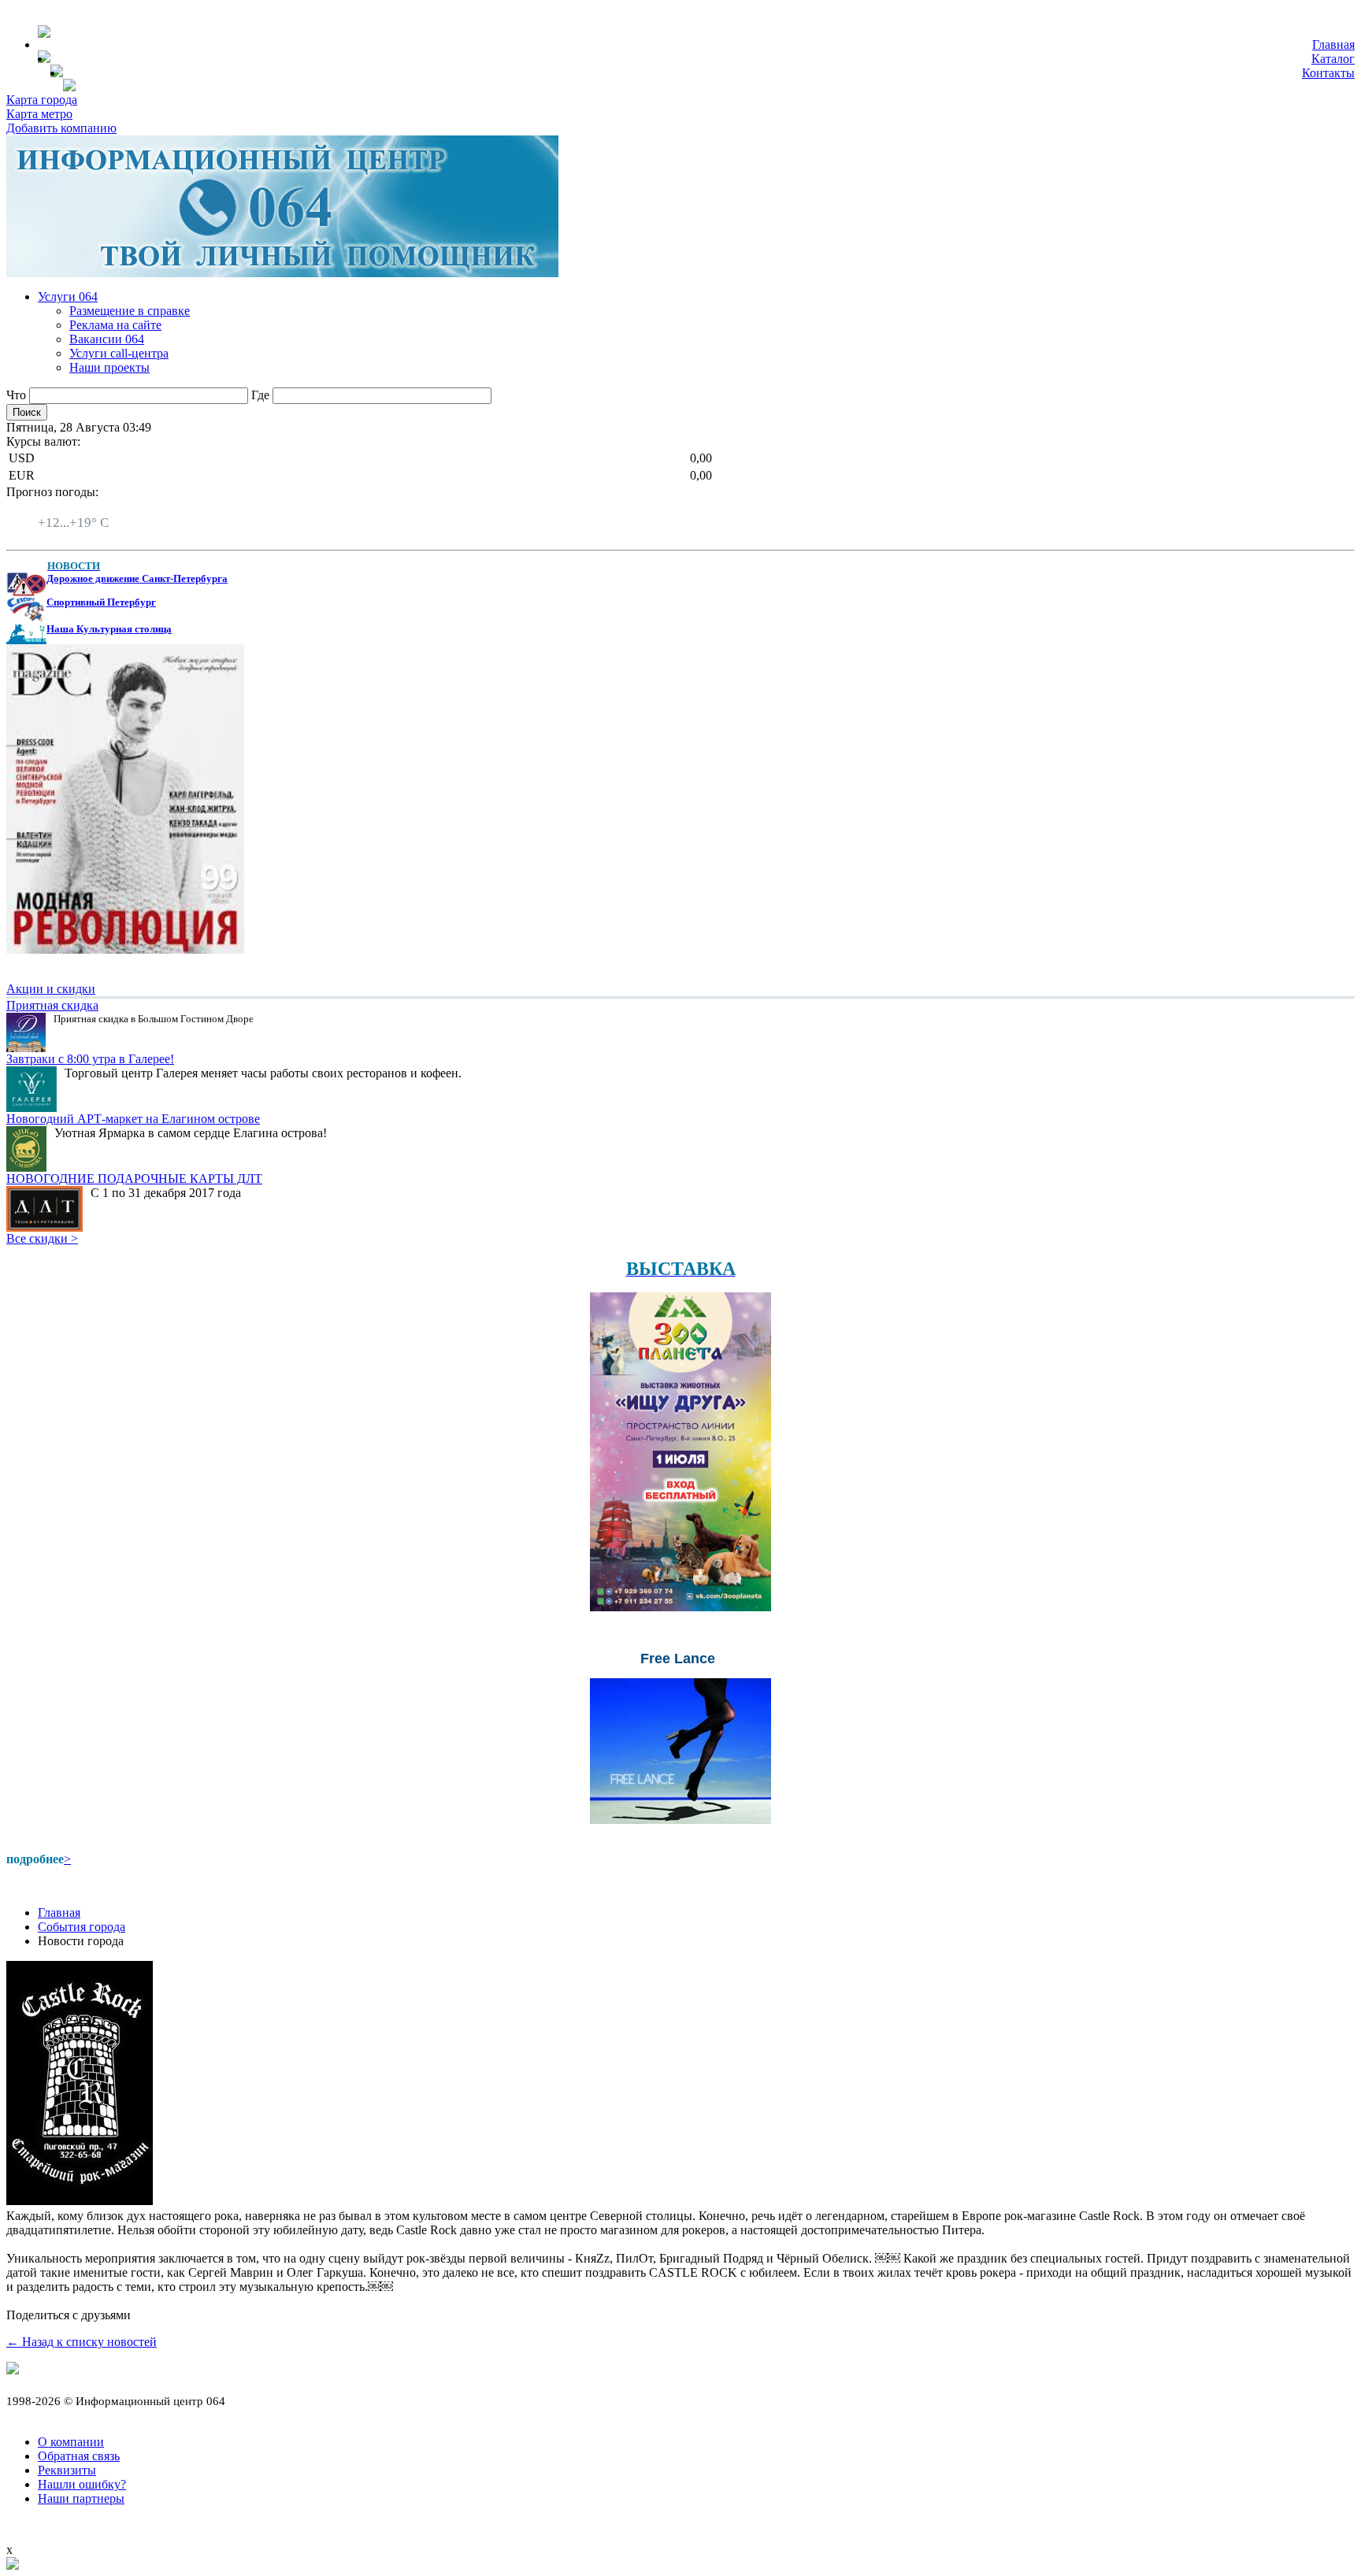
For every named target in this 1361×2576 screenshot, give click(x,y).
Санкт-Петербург (84, 508)
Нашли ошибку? (82, 2484)
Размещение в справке (130, 311)
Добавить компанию (61, 128)
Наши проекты (109, 367)
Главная (1333, 44)
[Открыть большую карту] (13, 2565)
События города (82, 1927)
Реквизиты (67, 2470)
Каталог (1333, 59)
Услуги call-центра (119, 353)
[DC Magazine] (125, 949)
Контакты (1328, 73)
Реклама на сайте (115, 325)
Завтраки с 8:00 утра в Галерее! (90, 1059)
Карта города (42, 100)
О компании (71, 2442)
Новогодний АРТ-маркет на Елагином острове (133, 1119)
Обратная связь (79, 2456)
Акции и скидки (51, 989)
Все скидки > (42, 1238)
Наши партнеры (81, 2498)
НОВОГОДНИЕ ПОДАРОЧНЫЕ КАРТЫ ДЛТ (134, 1179)
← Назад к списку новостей (82, 2342)
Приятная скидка (52, 1005)
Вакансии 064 (107, 339)
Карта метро (39, 114)
